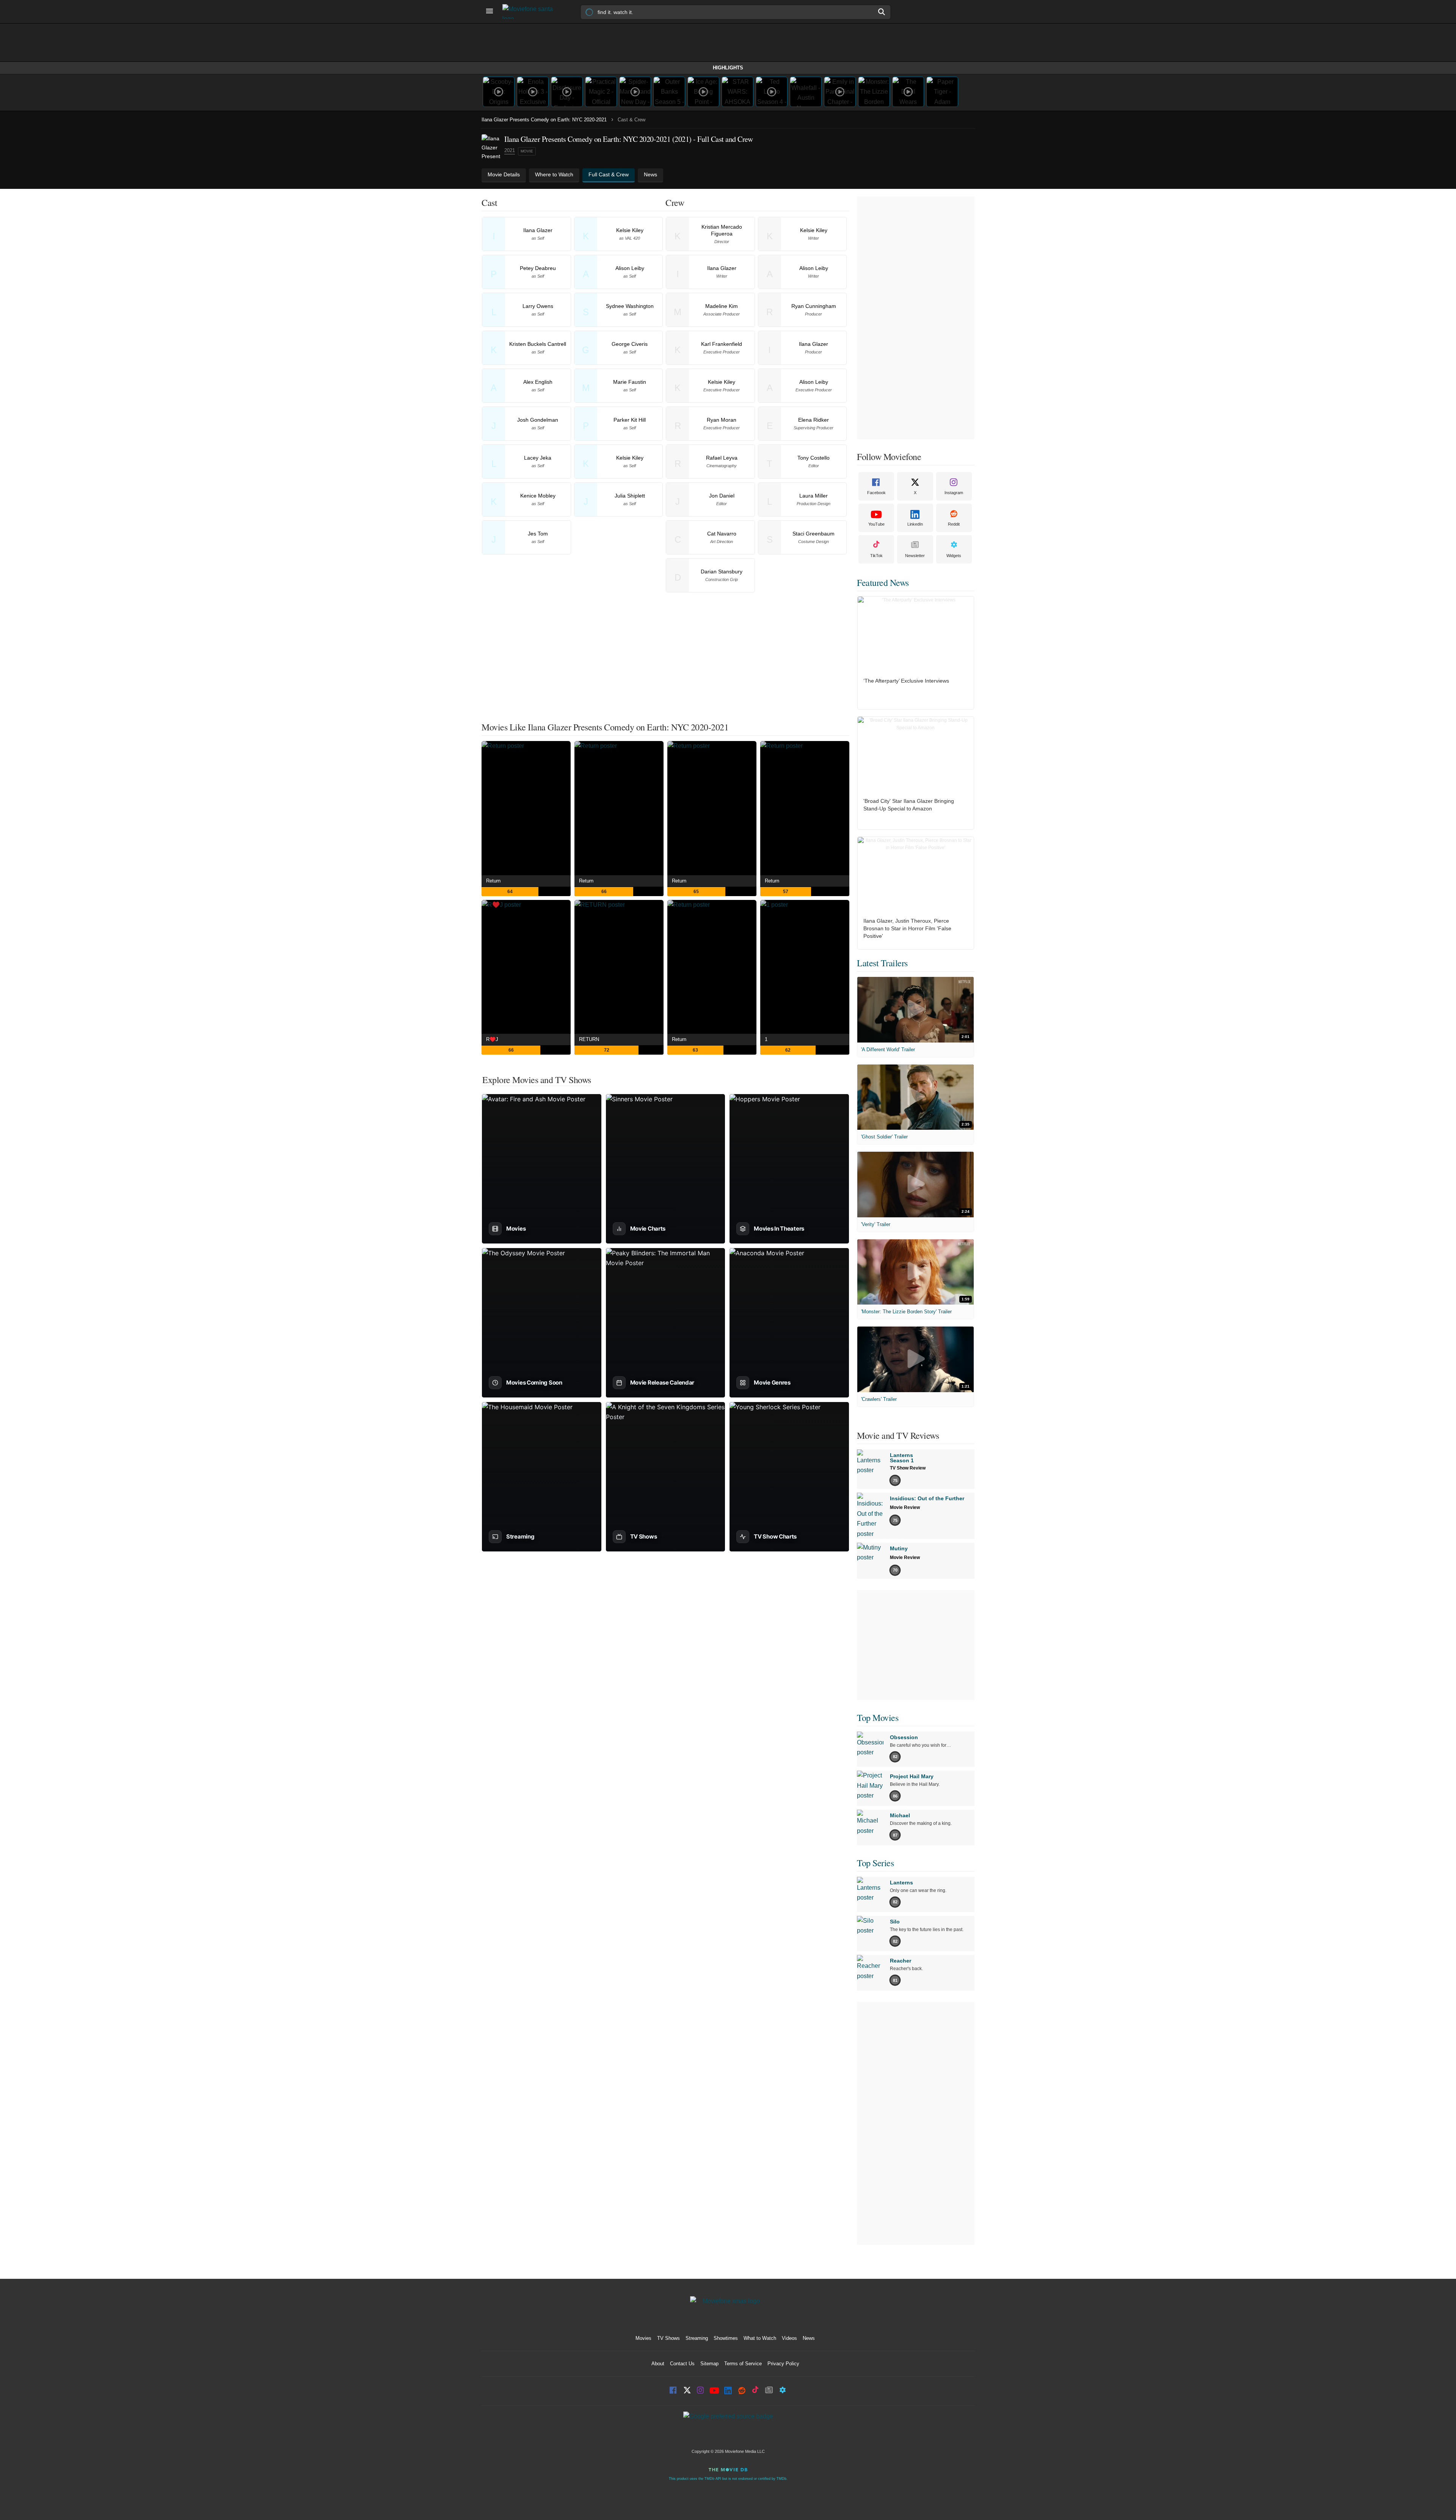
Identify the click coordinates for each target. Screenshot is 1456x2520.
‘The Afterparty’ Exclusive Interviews (906, 681)
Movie (527, 151)
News (809, 2338)
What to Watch (760, 2338)
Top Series (875, 1863)
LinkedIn (915, 524)
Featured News (883, 583)
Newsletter (915, 556)
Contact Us (682, 2364)
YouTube (876, 524)
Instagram (954, 493)
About (658, 2364)
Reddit (954, 524)
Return (493, 881)
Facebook (876, 493)
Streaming (697, 2338)
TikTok (876, 556)
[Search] (882, 12)
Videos (789, 2338)
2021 (510, 150)
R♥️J (492, 1039)
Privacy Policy (783, 2364)
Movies (643, 2338)
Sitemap (709, 2364)
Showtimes (726, 2338)
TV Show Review (908, 1468)
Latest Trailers (882, 963)
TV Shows (668, 2338)
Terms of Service (743, 2364)
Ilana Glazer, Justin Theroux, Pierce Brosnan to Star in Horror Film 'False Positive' (907, 928)
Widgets (954, 556)
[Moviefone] (531, 12)
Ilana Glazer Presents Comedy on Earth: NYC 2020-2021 (544, 120)
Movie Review (905, 1507)
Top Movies (878, 1718)
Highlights (728, 68)
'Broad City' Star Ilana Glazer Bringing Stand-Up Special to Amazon (909, 805)
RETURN (589, 1039)
